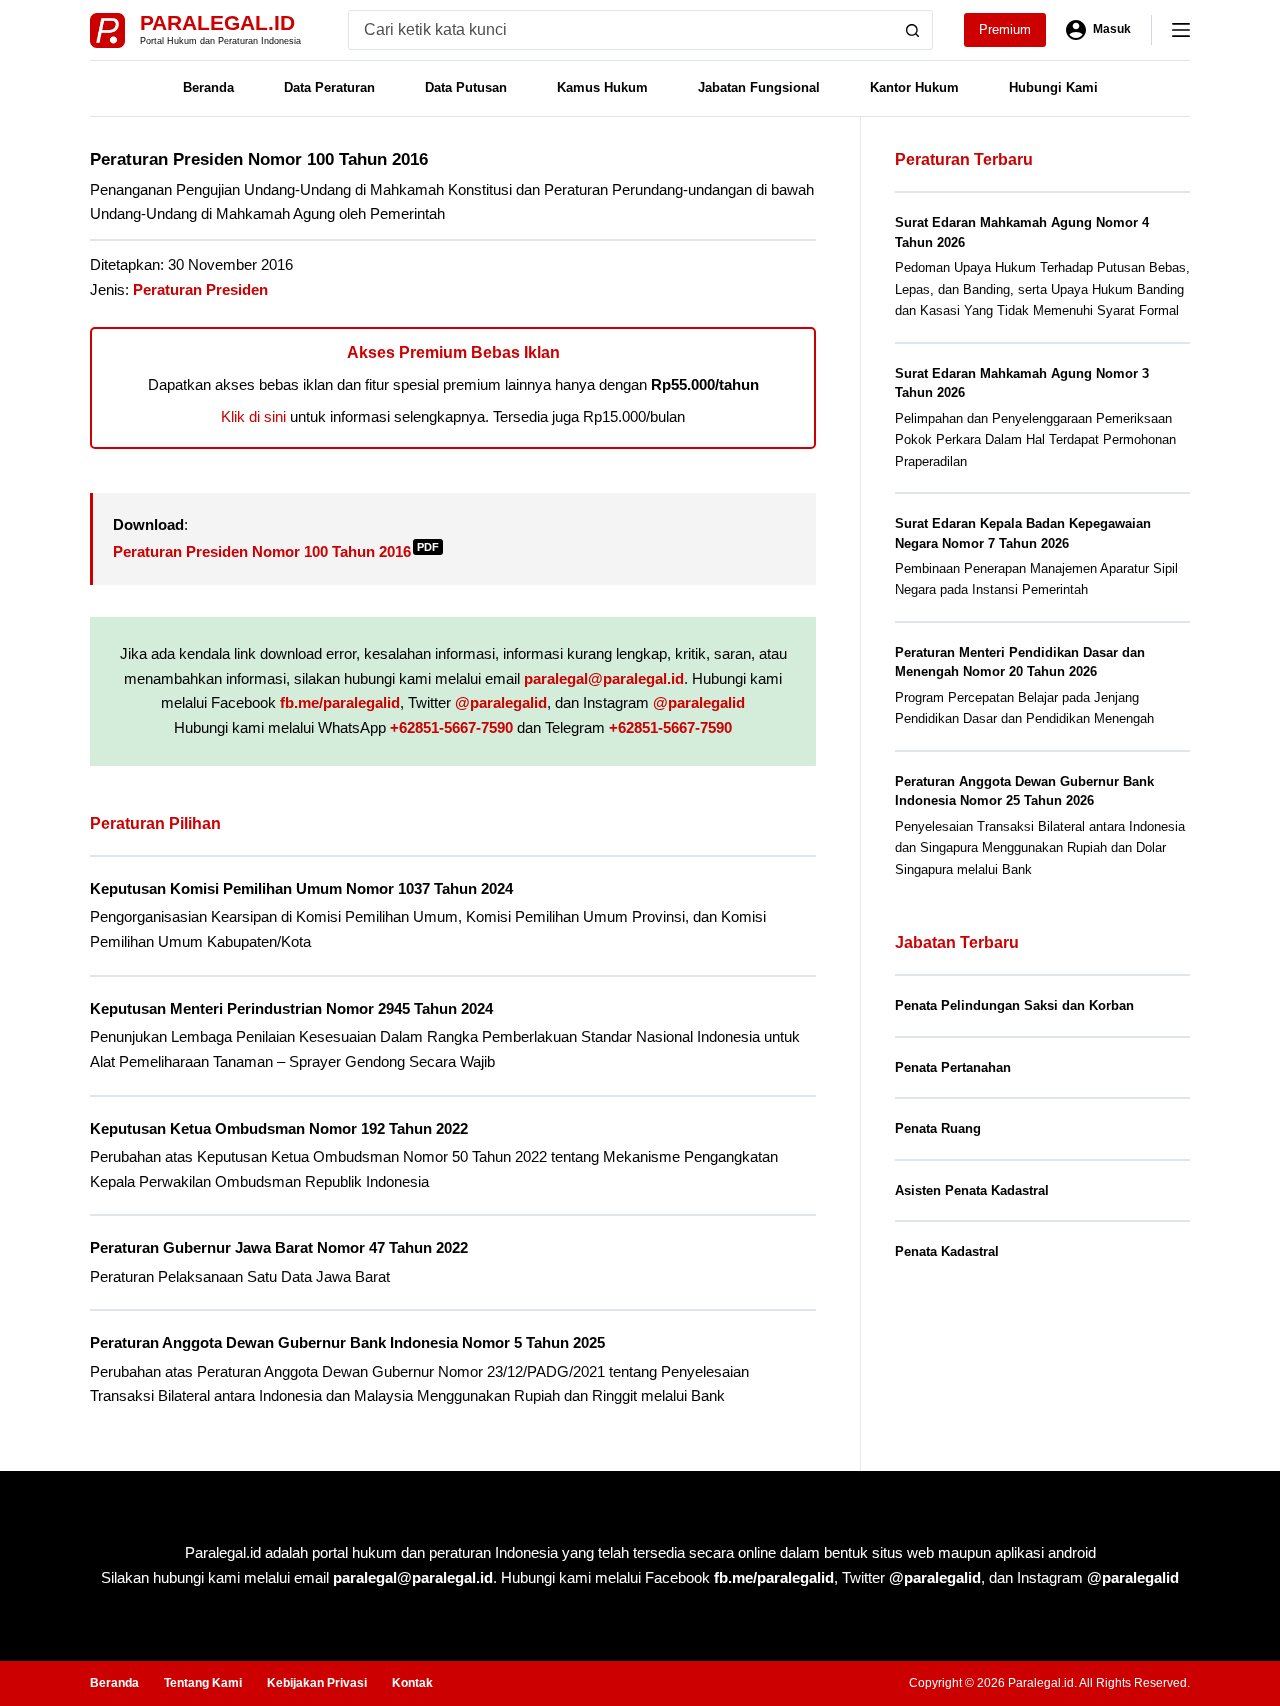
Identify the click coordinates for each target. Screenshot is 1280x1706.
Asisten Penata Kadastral (972, 1190)
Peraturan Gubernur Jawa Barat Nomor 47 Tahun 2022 (279, 1247)
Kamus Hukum (602, 87)
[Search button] (913, 30)
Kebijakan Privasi (317, 1683)
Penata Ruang (938, 1128)
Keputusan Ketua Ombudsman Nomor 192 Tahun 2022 (279, 1128)
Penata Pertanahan (953, 1067)
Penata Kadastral (947, 1251)
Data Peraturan (329, 87)
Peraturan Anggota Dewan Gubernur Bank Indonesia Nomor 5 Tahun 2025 (347, 1342)
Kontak (412, 1683)
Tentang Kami (203, 1683)
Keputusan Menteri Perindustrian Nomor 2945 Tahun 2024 (291, 1008)
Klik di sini (253, 416)
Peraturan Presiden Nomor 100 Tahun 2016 (276, 551)
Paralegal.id (217, 22)
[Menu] (1181, 30)
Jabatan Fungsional (759, 87)
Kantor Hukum (914, 87)
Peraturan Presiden (200, 289)
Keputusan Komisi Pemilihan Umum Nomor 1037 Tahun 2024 (301, 888)
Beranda (208, 87)
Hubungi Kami (1053, 87)
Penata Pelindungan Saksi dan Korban (1014, 1005)
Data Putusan (466, 87)
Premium (1005, 29)
